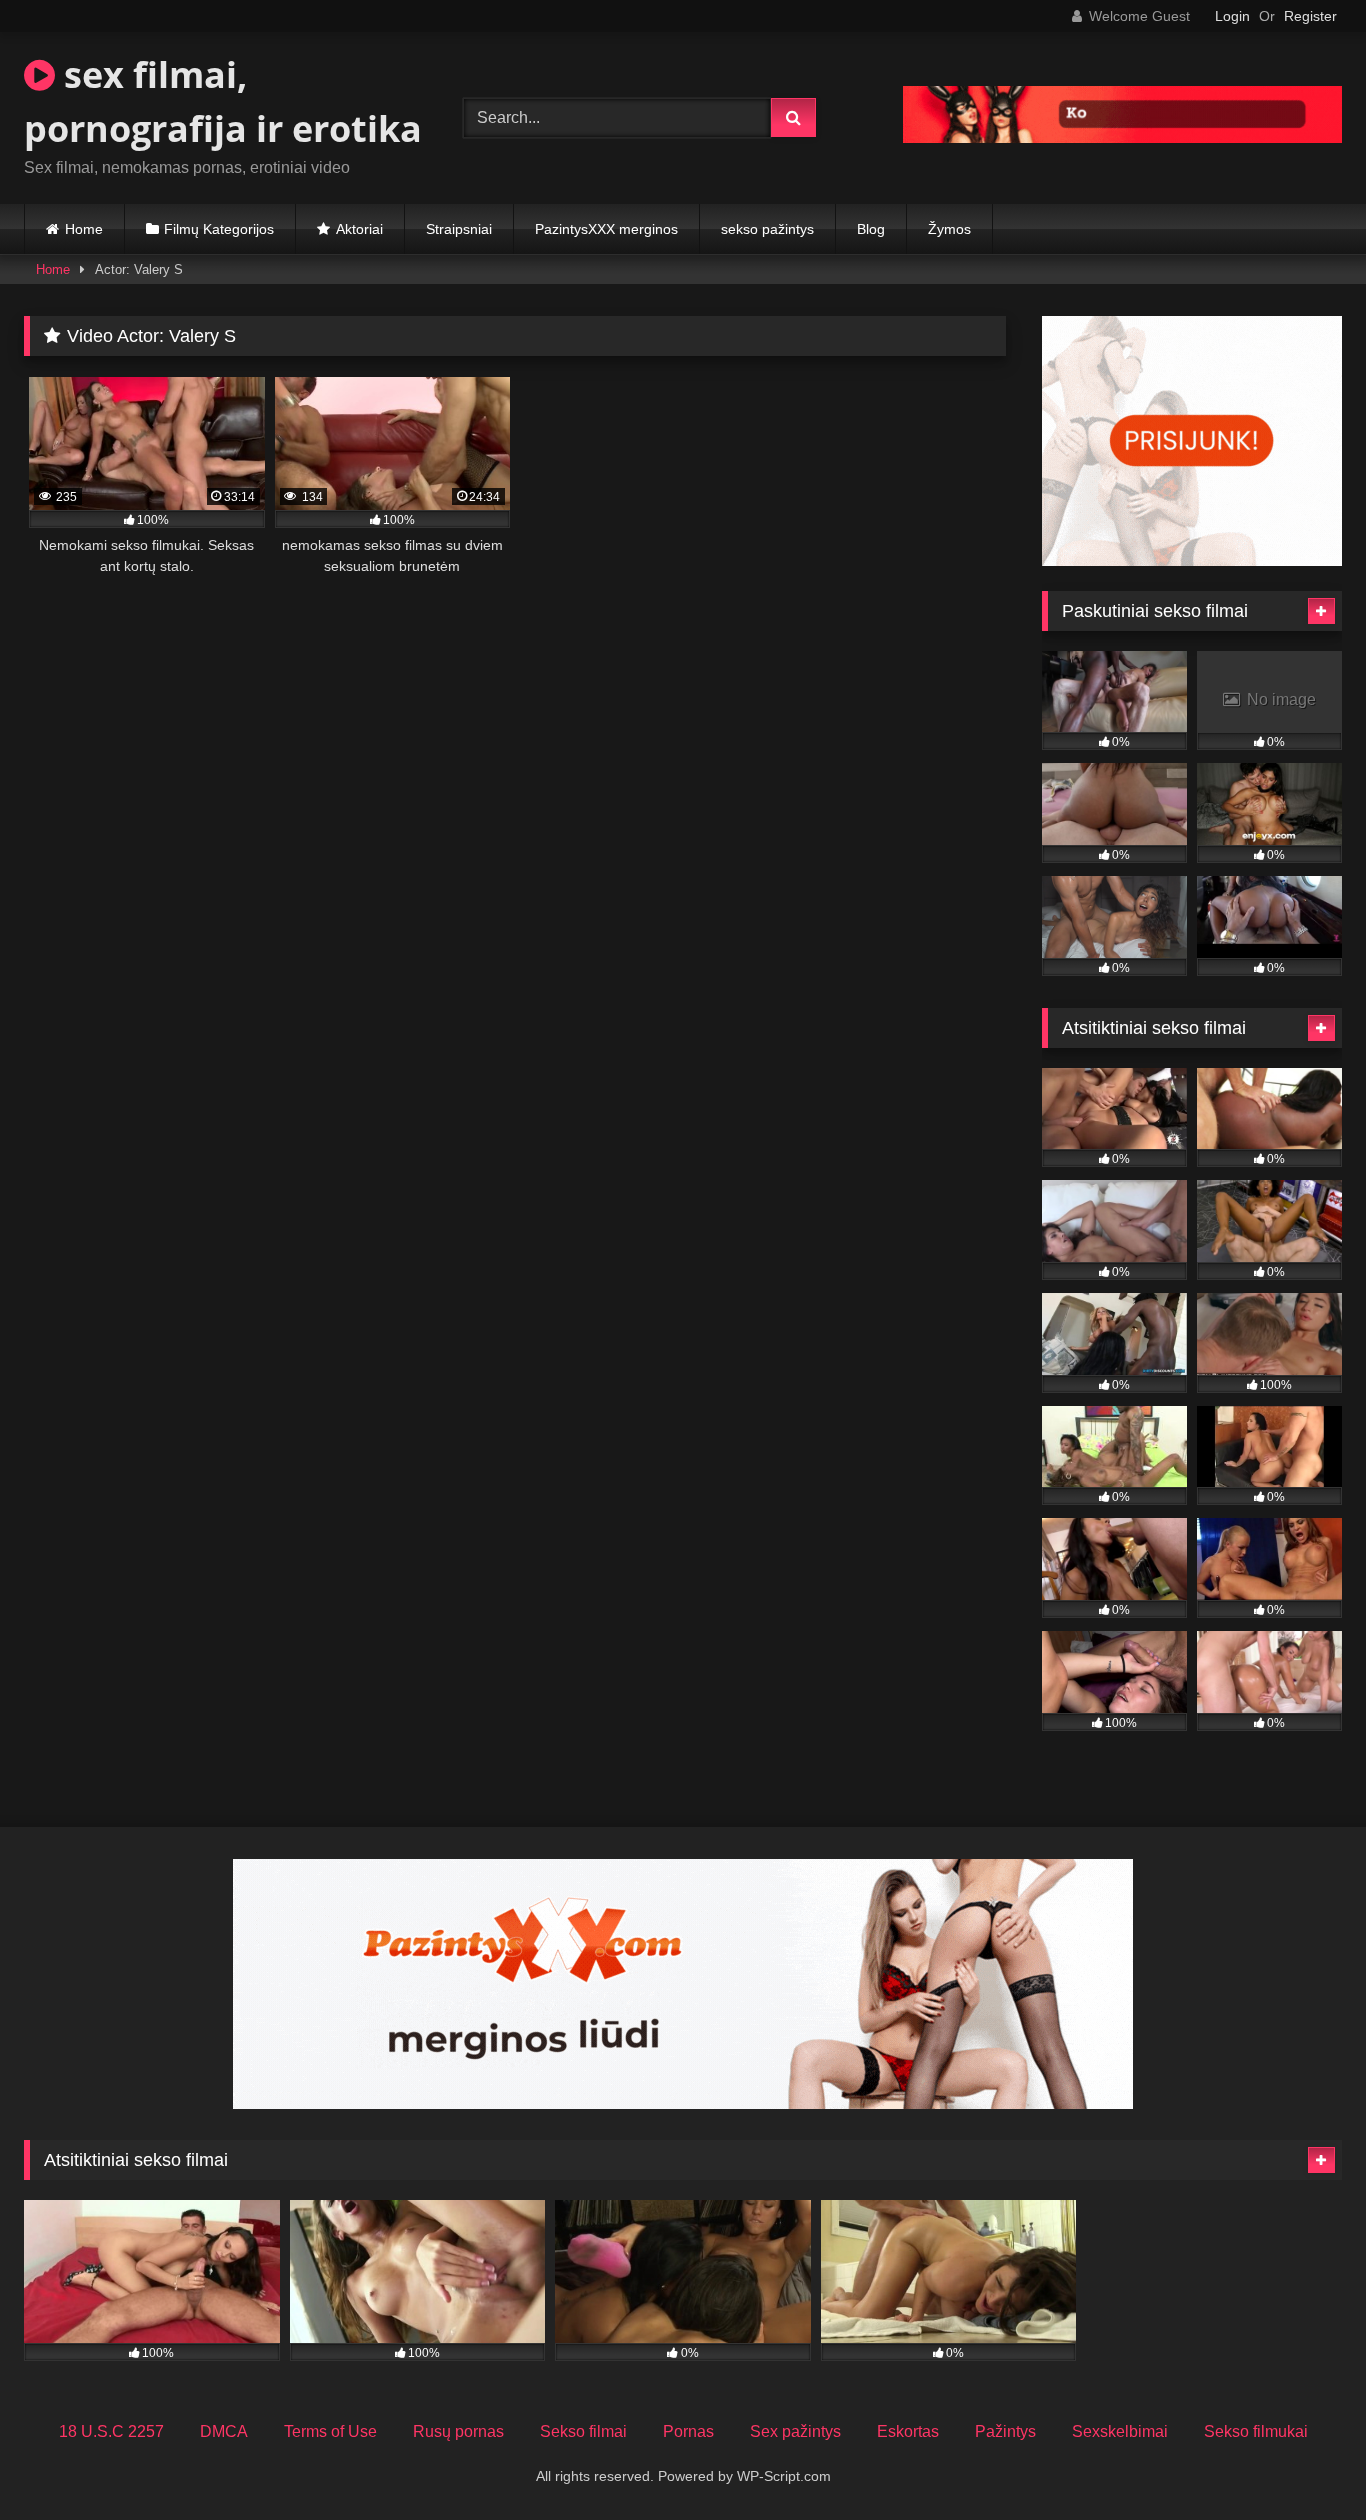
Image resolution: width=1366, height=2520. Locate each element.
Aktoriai (359, 229)
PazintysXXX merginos (606, 229)
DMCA (224, 2431)
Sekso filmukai (1256, 2431)
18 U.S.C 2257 (111, 2431)
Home (84, 229)
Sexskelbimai (1120, 2431)
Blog (871, 229)
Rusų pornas (458, 2431)
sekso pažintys (767, 229)
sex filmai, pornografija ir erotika (223, 101)
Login (1232, 16)
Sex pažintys (795, 2431)
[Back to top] (1304, 2460)
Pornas (688, 2431)
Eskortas (908, 2431)
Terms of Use (330, 2431)
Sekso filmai (583, 2431)
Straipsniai (459, 229)
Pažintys (1005, 2431)
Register (1310, 16)
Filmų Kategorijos (219, 229)
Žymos (949, 229)
